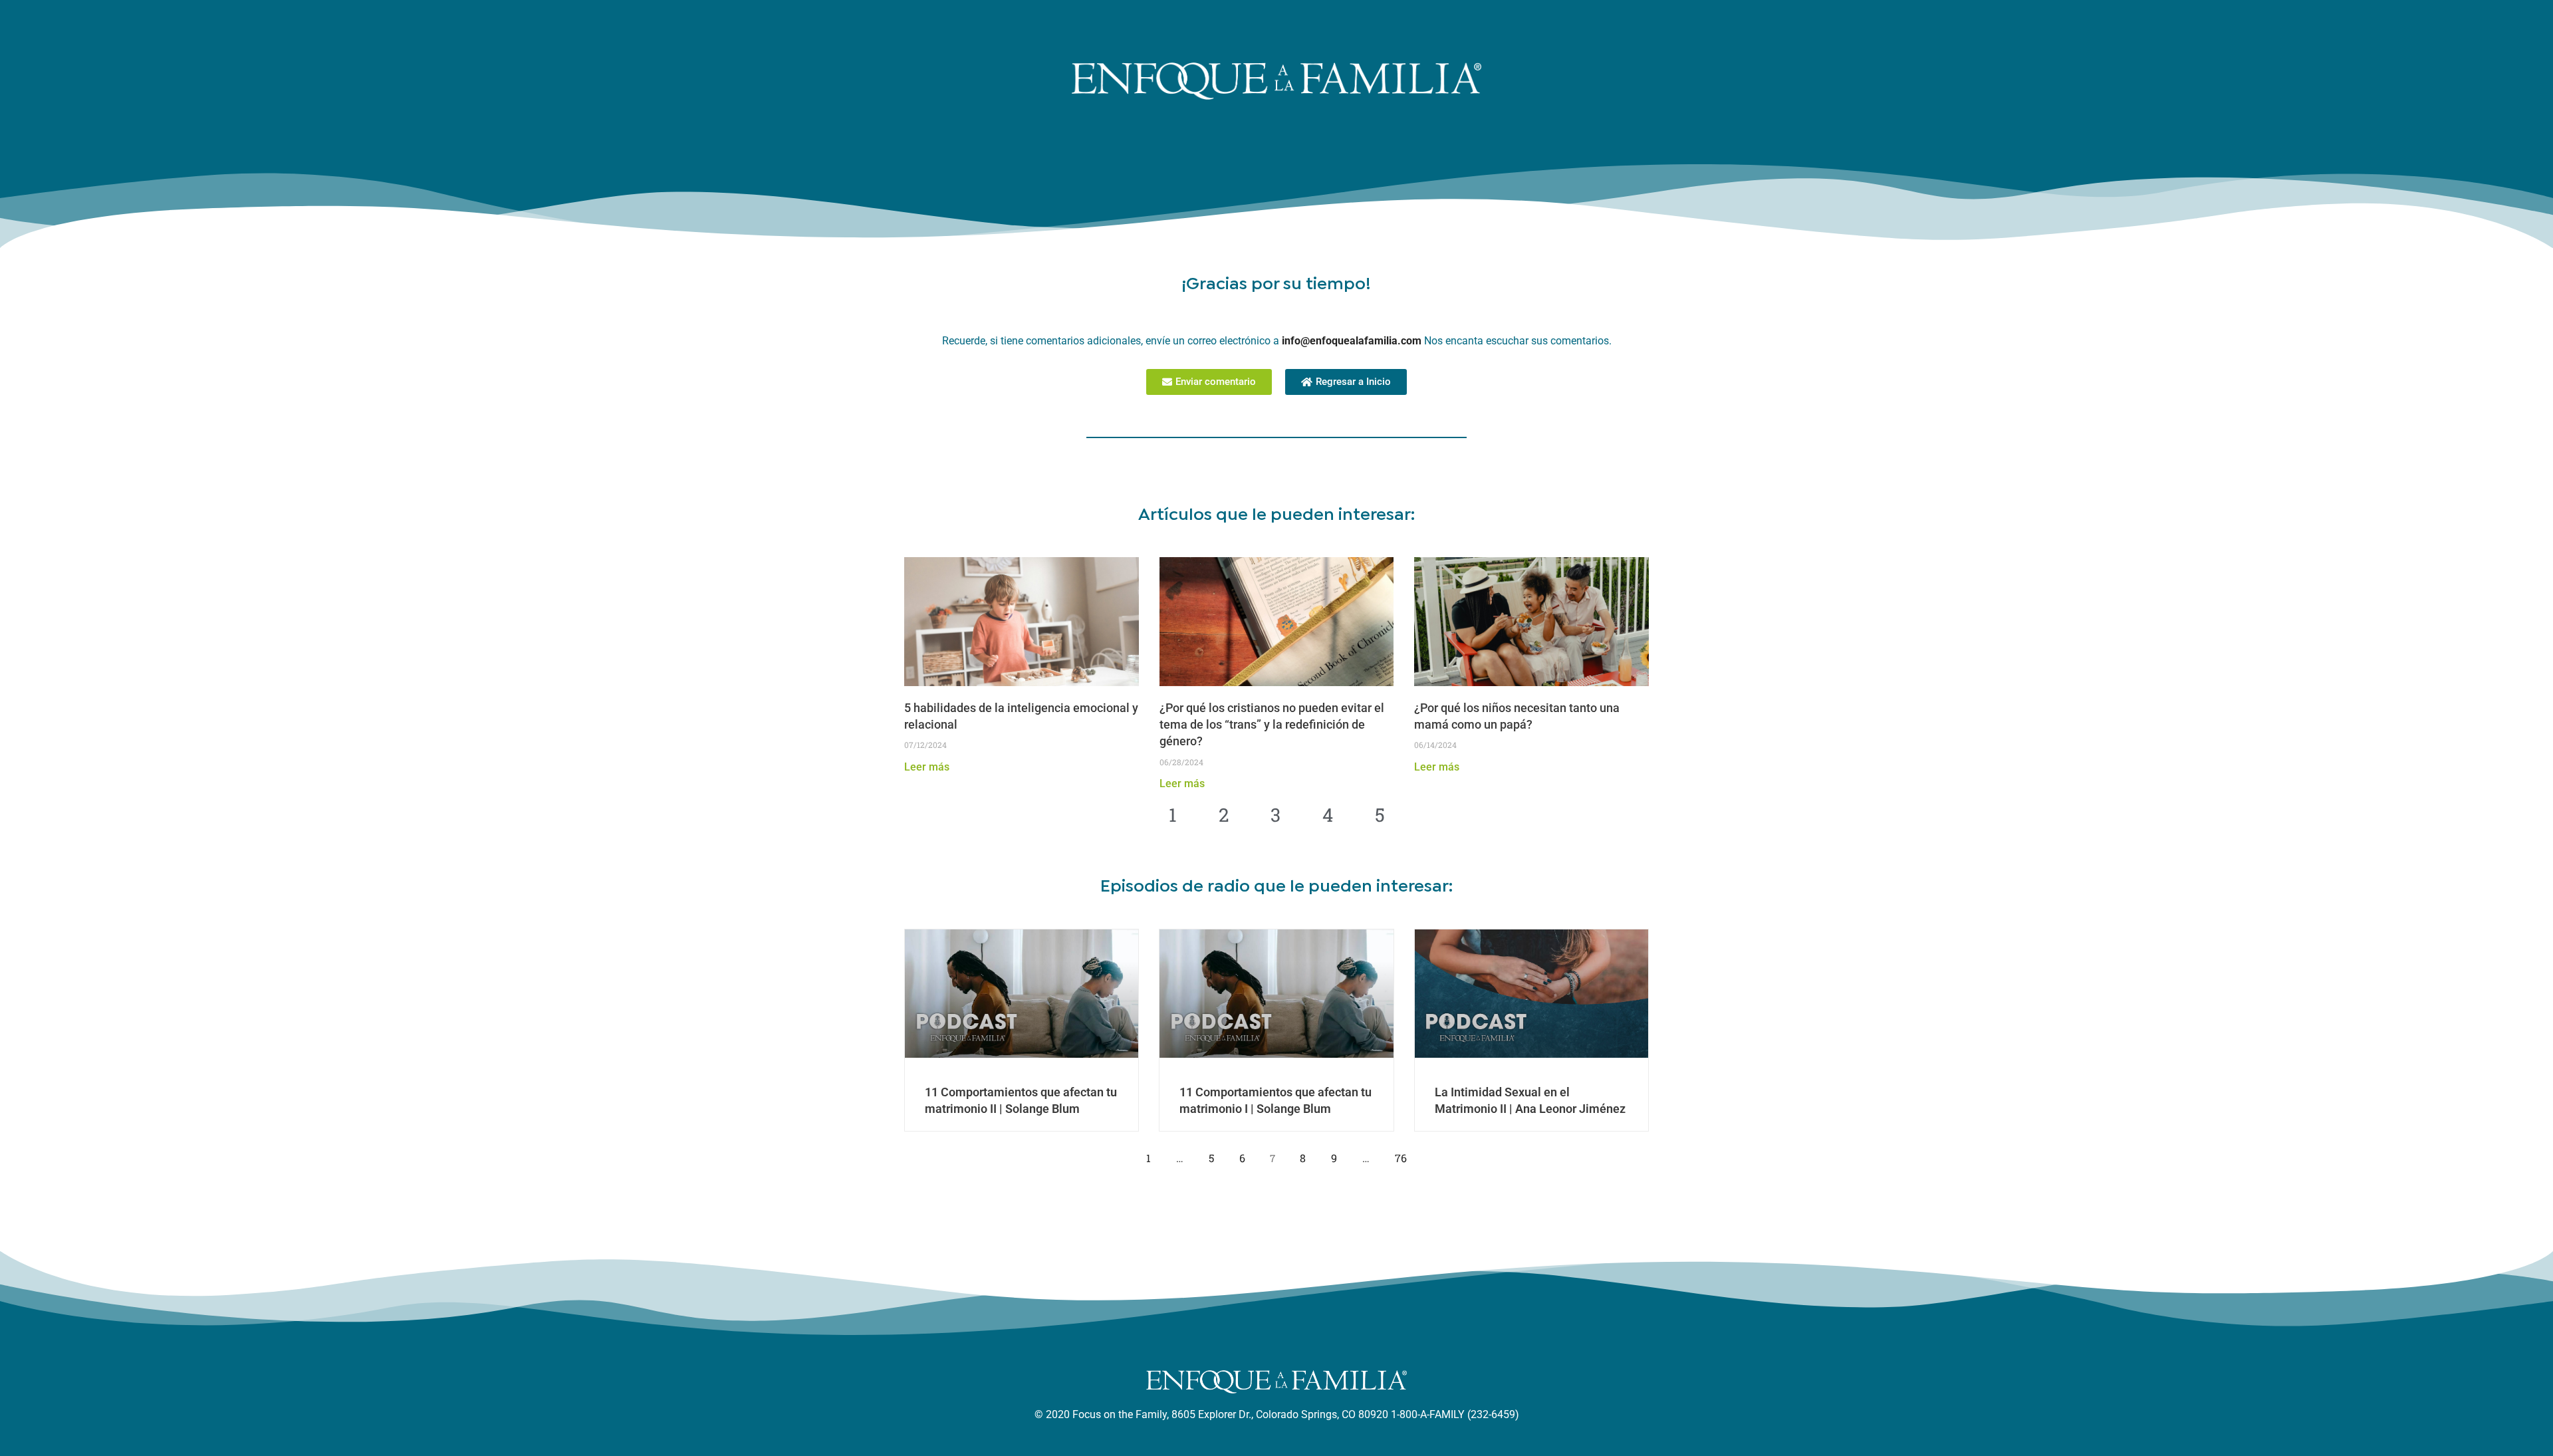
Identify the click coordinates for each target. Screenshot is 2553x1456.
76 (1404, 1148)
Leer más (927, 767)
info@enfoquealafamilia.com (1352, 341)
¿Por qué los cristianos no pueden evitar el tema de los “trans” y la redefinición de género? (1272, 724)
